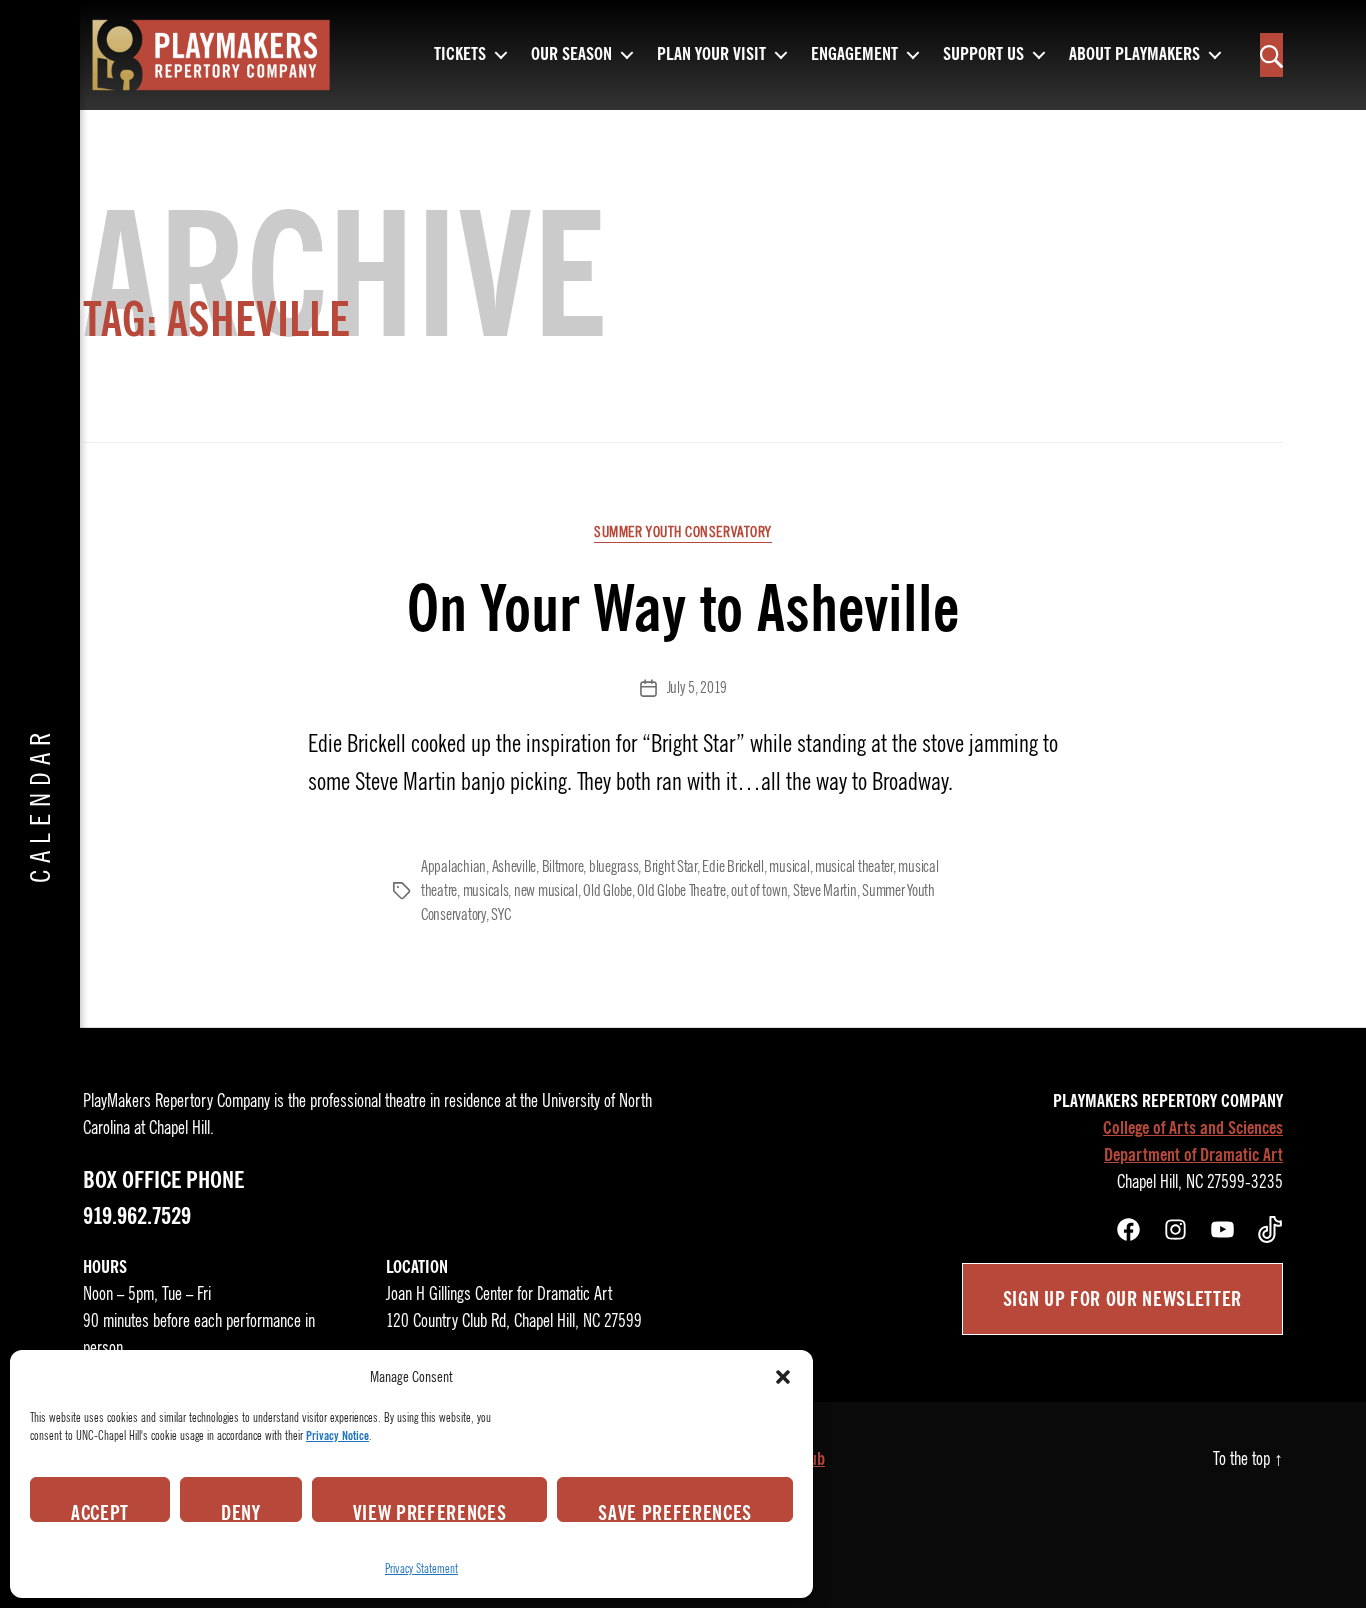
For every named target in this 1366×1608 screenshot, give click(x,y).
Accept (100, 1511)
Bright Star (670, 867)
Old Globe (607, 891)
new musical (546, 891)
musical (789, 867)
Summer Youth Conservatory (683, 532)
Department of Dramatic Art (1193, 1155)
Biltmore (563, 867)
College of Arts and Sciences (1193, 1128)
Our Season (571, 55)
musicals (486, 891)
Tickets (460, 55)
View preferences (430, 1511)
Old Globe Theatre (681, 891)
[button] (783, 1377)
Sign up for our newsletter (1122, 1299)
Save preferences (675, 1511)
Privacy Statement (421, 1568)
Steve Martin (825, 891)
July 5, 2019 (697, 688)
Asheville (514, 867)
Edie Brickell (733, 867)
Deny (241, 1511)
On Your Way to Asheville (683, 608)
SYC (500, 915)
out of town (759, 891)
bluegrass (614, 867)
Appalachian (453, 867)
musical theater (854, 867)
